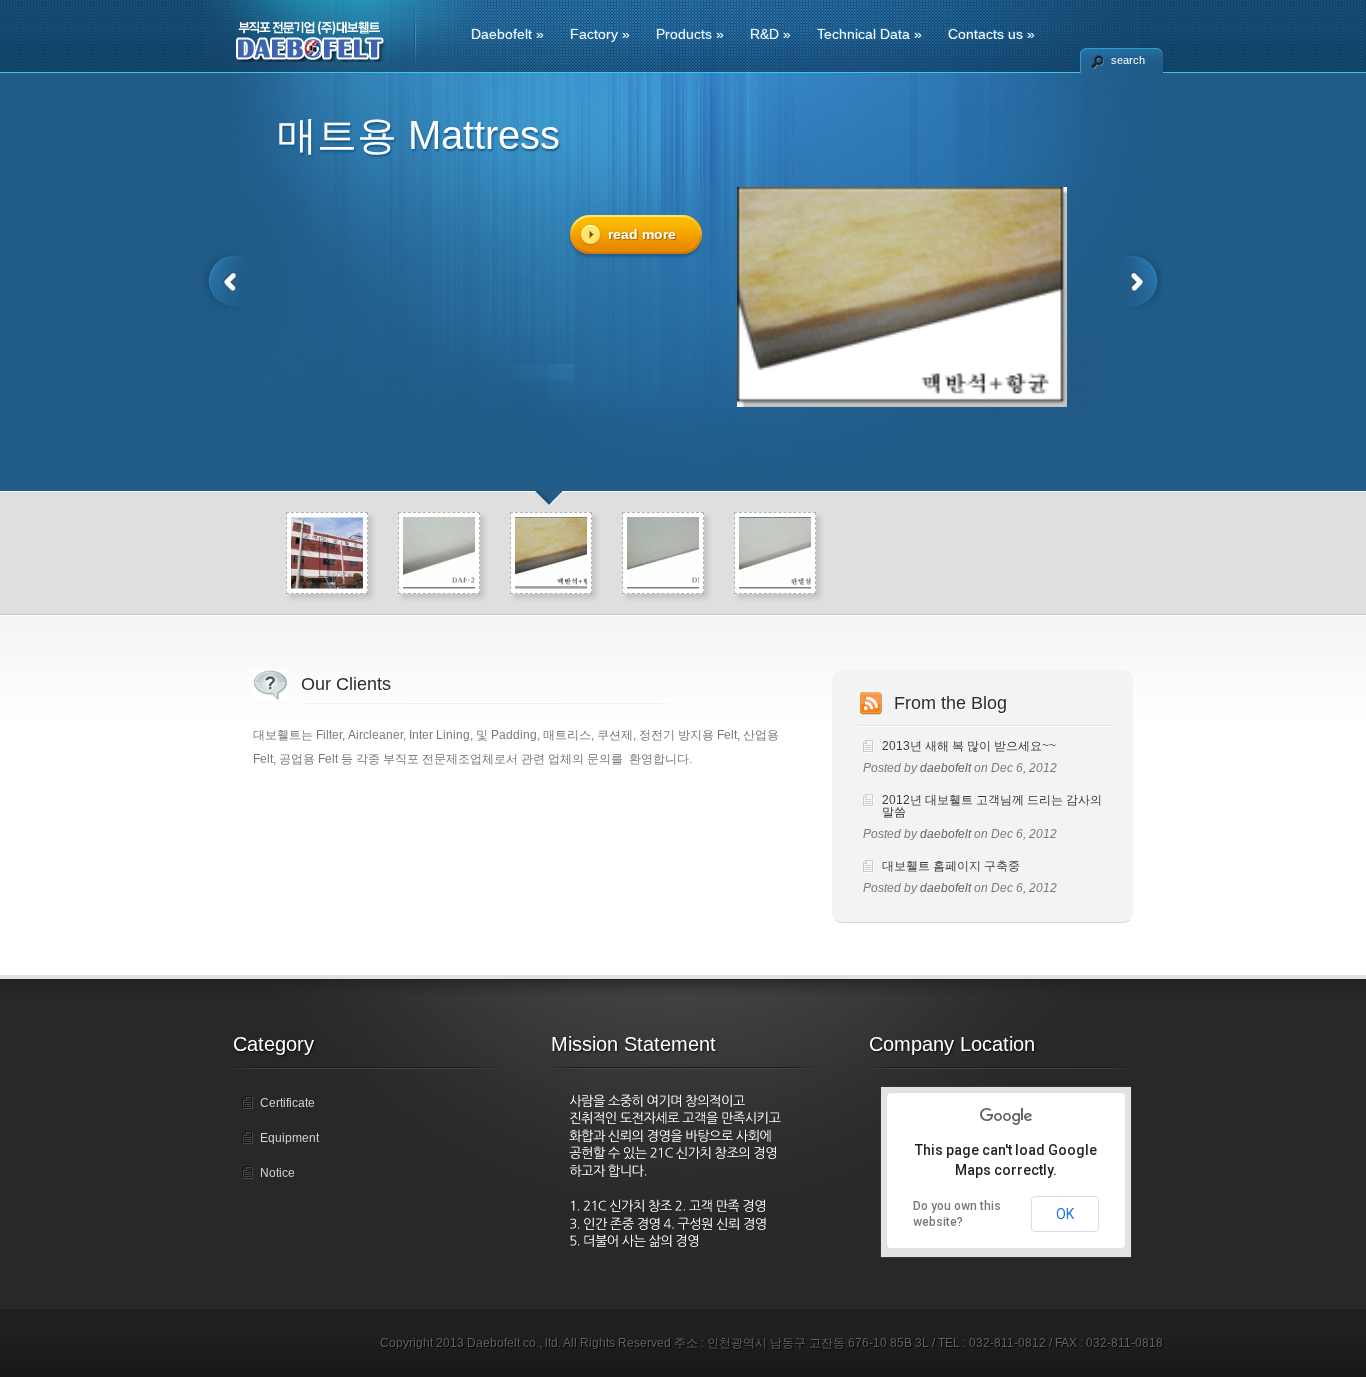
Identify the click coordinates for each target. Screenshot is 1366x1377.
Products (690, 34)
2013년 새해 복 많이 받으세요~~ (969, 746)
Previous (231, 281)
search (1128, 60)
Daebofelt (507, 34)
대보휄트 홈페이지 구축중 (951, 866)
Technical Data (869, 34)
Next (1135, 281)
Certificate (287, 1103)
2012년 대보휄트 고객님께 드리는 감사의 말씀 (992, 806)
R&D (770, 34)
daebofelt (945, 768)
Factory (600, 34)
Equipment (289, 1138)
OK (1065, 1214)
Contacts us (991, 34)
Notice (277, 1173)
